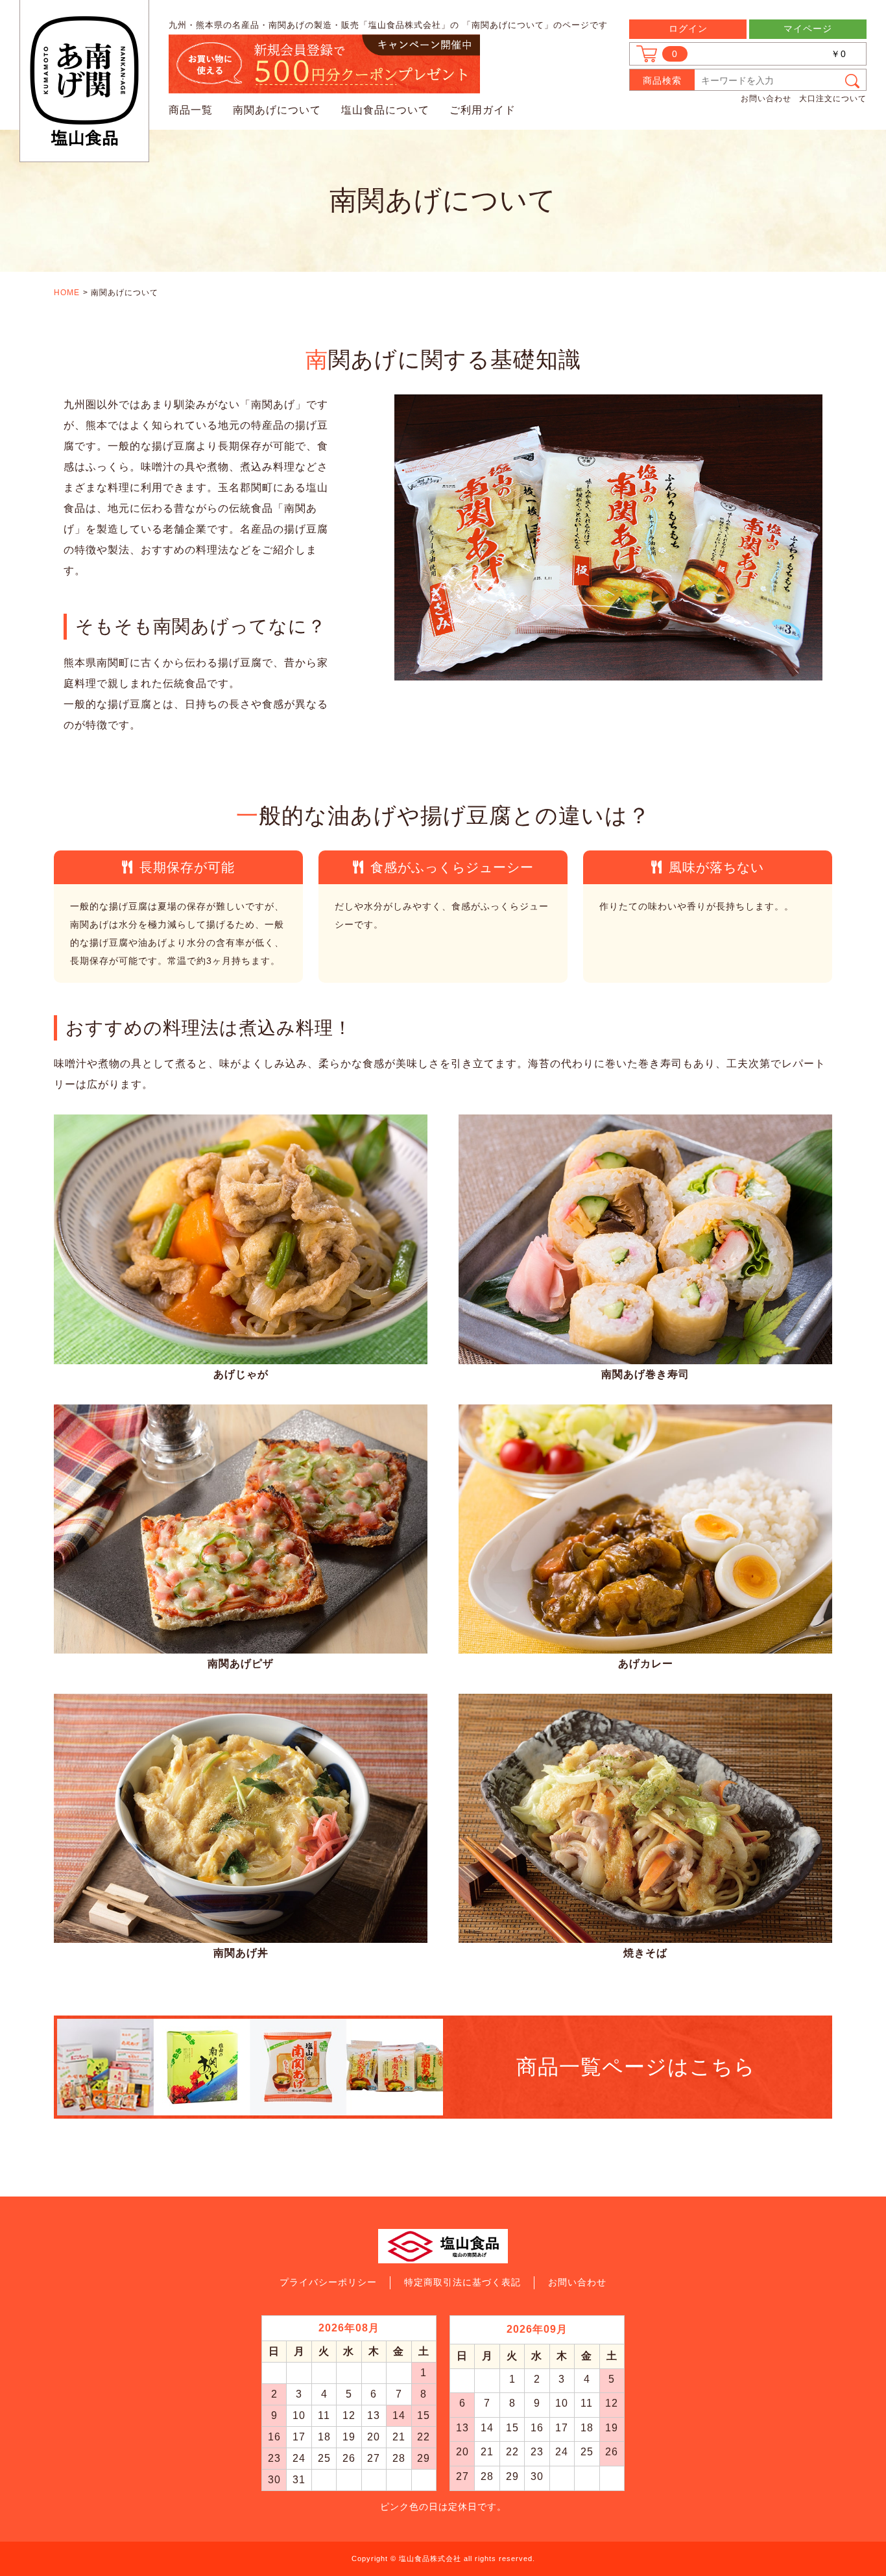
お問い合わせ (766, 99)
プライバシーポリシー (328, 2282)
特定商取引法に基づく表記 (462, 2282)
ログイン (688, 29)
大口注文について (833, 99)
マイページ (808, 29)
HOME (67, 293)
